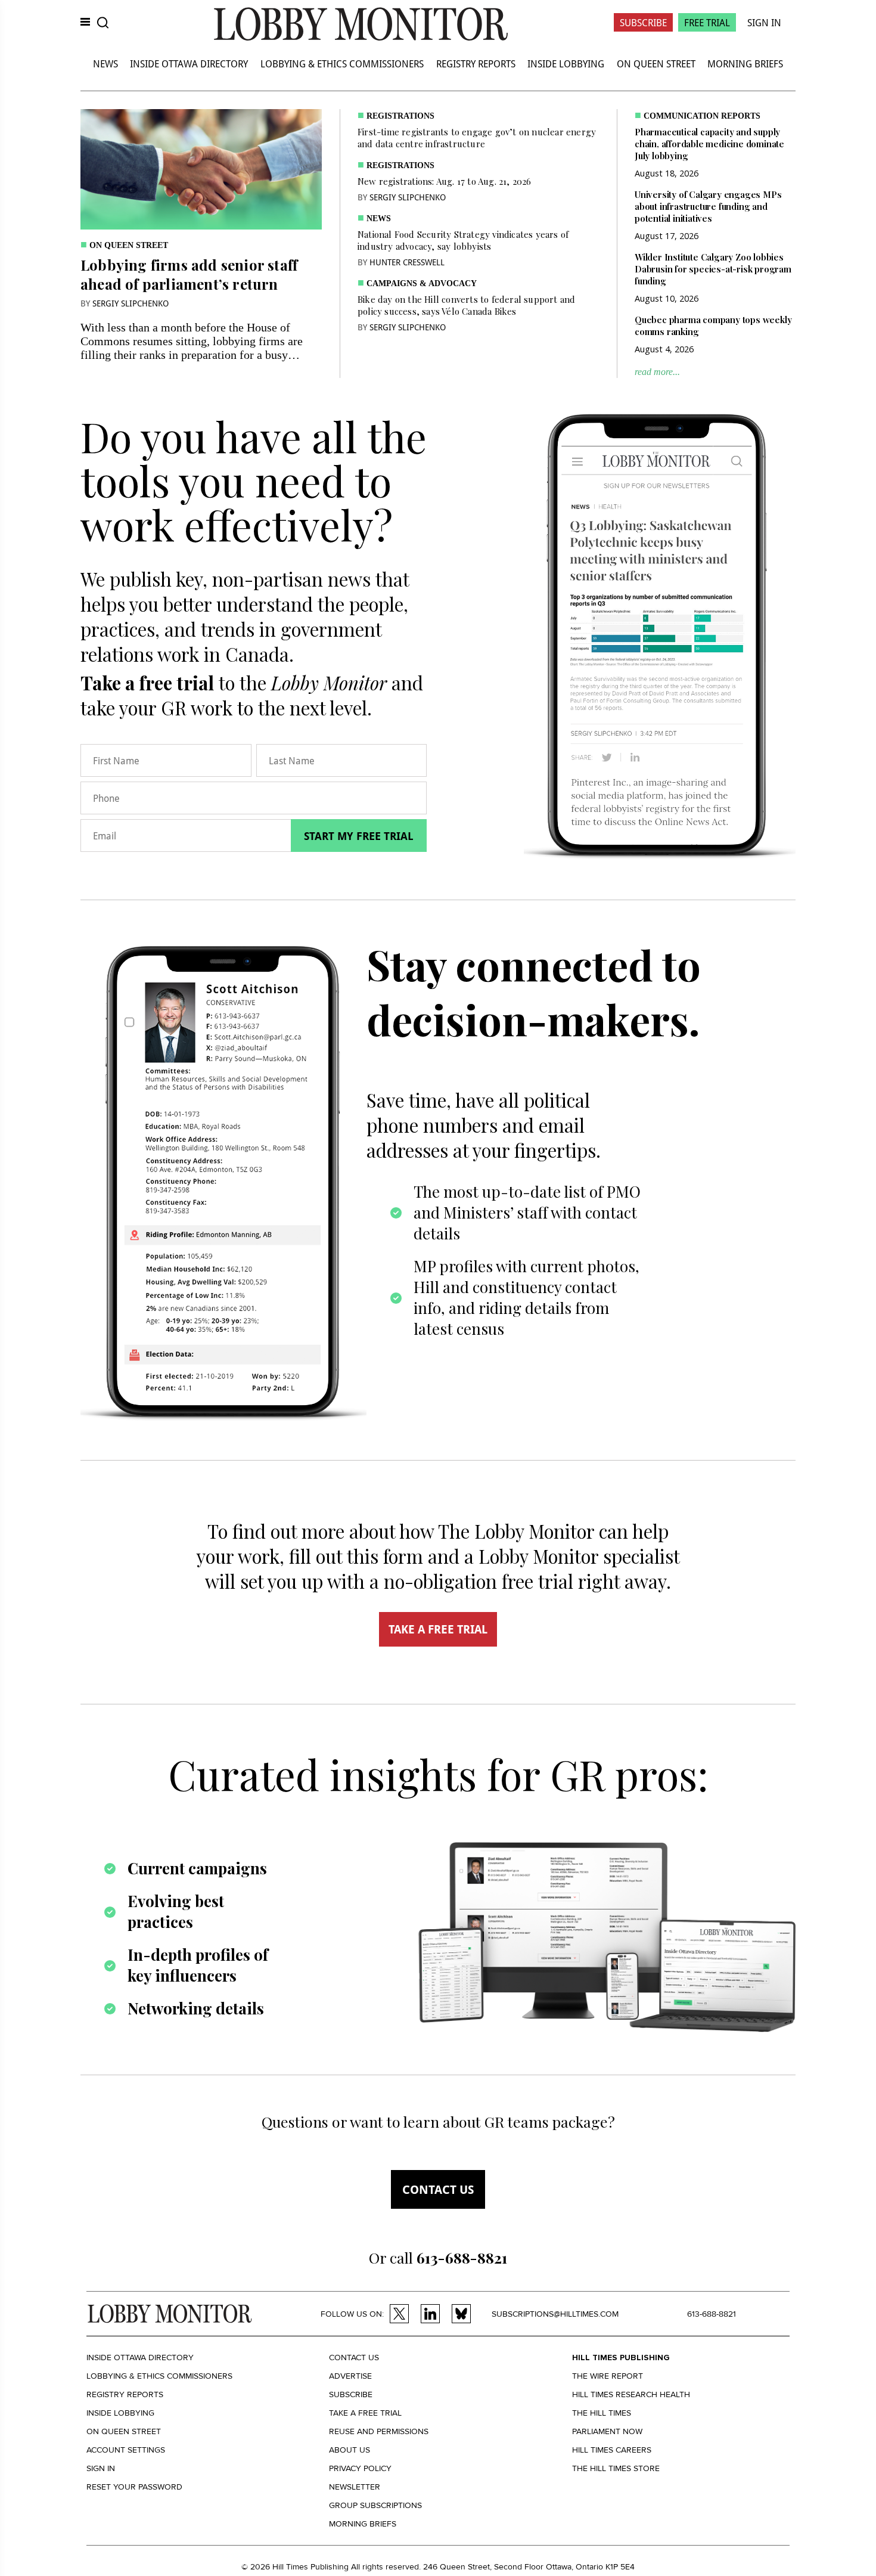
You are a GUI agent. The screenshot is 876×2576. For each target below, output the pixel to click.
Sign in (101, 2468)
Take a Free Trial (365, 2413)
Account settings (126, 2450)
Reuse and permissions (379, 2431)
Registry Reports (476, 63)
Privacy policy (360, 2468)
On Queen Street (656, 63)
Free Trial (707, 22)
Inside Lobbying (566, 63)
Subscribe (643, 22)
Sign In (764, 22)
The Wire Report (608, 2376)
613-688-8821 (712, 2314)
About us (350, 2450)
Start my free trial (359, 836)
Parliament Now (607, 2431)
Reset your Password (134, 2487)
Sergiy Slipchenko (131, 303)
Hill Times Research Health (631, 2394)
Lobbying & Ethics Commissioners (342, 63)
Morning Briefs (745, 63)
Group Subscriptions (375, 2505)
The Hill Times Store (616, 2468)
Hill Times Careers (612, 2450)
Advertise (350, 2376)
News (105, 63)
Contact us (438, 2189)
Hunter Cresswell (407, 262)
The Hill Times (602, 2413)
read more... (657, 372)
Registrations (400, 116)
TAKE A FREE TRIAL (438, 1629)
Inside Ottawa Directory (189, 63)
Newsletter (355, 2487)
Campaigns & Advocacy (422, 283)
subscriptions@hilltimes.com (555, 2314)
